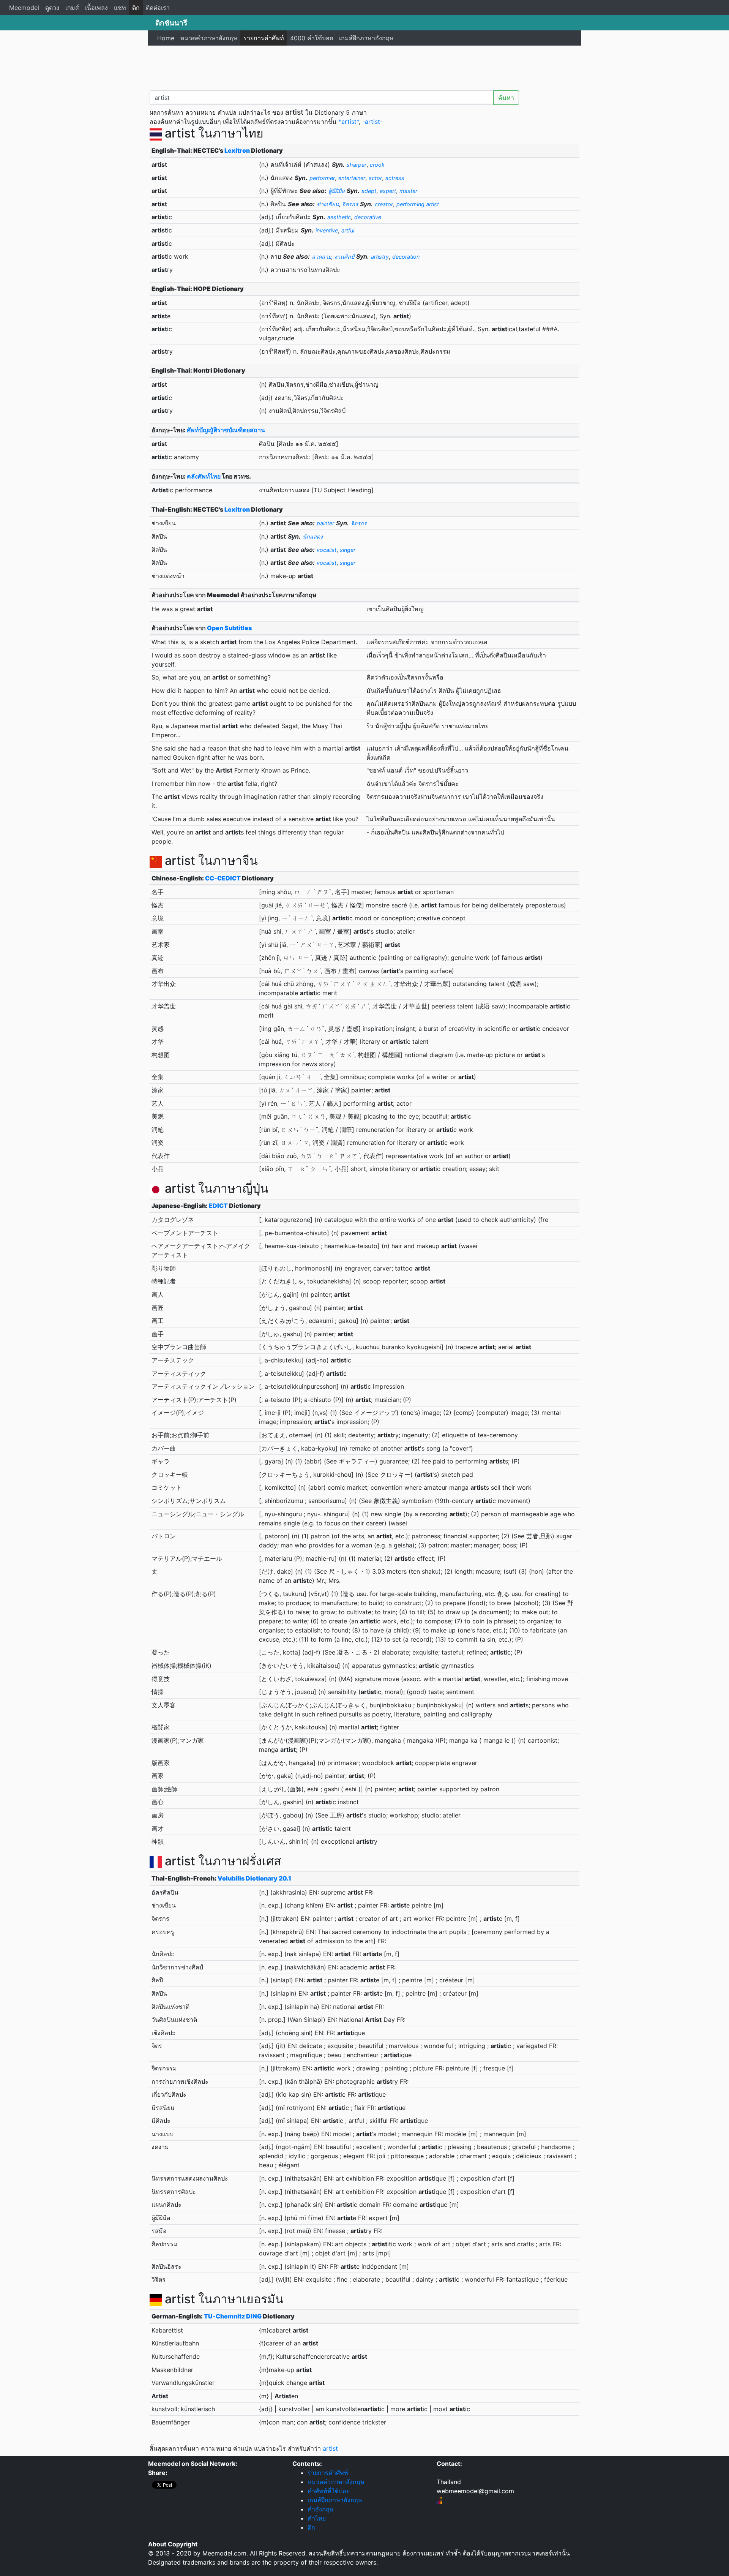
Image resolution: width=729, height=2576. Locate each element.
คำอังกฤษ (321, 2509)
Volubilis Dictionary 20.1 (254, 1878)
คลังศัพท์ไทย (204, 476)
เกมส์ (72, 8)
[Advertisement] (364, 66)
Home (166, 38)
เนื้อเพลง (96, 8)
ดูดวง (52, 8)
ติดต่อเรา (158, 8)
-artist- (372, 122)
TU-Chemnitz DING (233, 2316)
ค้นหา (506, 98)
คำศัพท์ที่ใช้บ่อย (329, 2491)
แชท (120, 8)
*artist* (349, 122)
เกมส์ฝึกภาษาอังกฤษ (366, 38)
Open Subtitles (229, 628)
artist (330, 2448)
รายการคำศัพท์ (264, 38)
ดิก (136, 8)
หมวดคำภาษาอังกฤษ (209, 38)
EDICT (218, 1206)
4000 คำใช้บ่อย (312, 38)
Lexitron (237, 150)
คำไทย (317, 2518)
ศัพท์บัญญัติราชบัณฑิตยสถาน (226, 430)
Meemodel (24, 8)
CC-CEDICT (223, 878)
